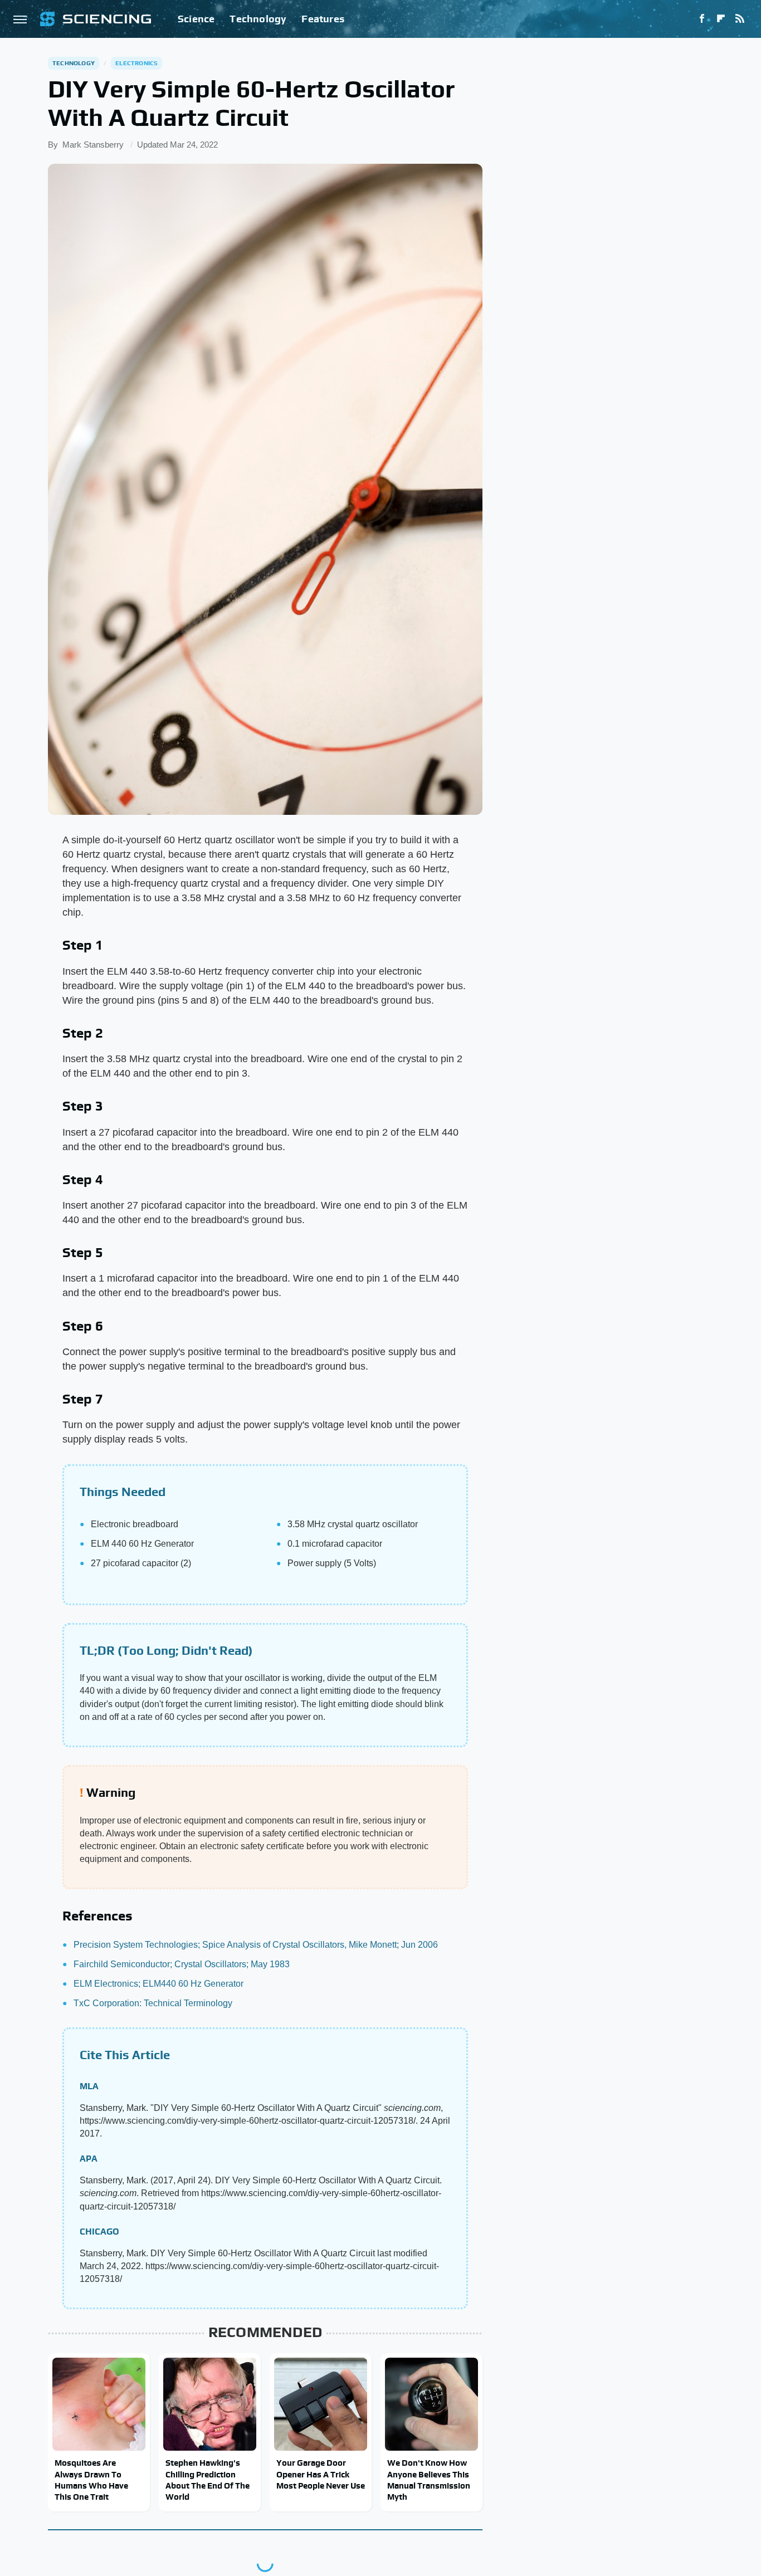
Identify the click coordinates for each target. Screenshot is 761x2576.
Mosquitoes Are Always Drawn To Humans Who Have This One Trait (91, 2480)
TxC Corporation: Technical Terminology (153, 2003)
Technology (258, 19)
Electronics (136, 63)
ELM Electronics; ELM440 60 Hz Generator (158, 1984)
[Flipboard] (721, 19)
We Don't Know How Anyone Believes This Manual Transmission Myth (429, 2480)
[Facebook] (702, 19)
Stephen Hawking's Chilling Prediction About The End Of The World (208, 2480)
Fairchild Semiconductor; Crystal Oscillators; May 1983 (182, 1964)
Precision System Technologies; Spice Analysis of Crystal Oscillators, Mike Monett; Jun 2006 (256, 1945)
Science (196, 19)
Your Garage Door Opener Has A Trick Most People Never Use (321, 2474)
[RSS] (740, 19)
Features (323, 19)
